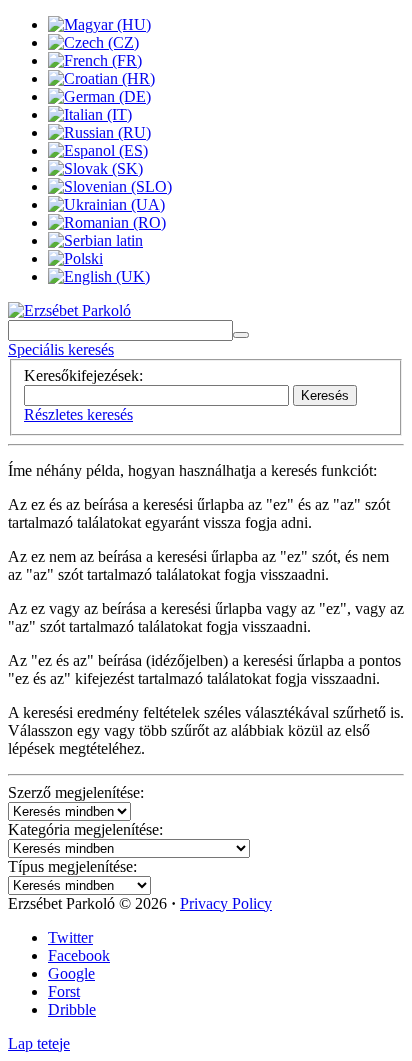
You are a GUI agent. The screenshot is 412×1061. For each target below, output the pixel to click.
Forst (64, 991)
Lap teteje (39, 1043)
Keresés (325, 395)
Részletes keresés (78, 414)
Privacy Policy (226, 903)
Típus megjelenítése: (72, 866)
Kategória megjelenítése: (85, 829)
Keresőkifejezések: (83, 375)
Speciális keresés (61, 349)
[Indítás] (241, 335)
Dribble (72, 1009)
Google (71, 973)
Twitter (70, 937)
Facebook (79, 955)
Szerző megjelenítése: (76, 792)
